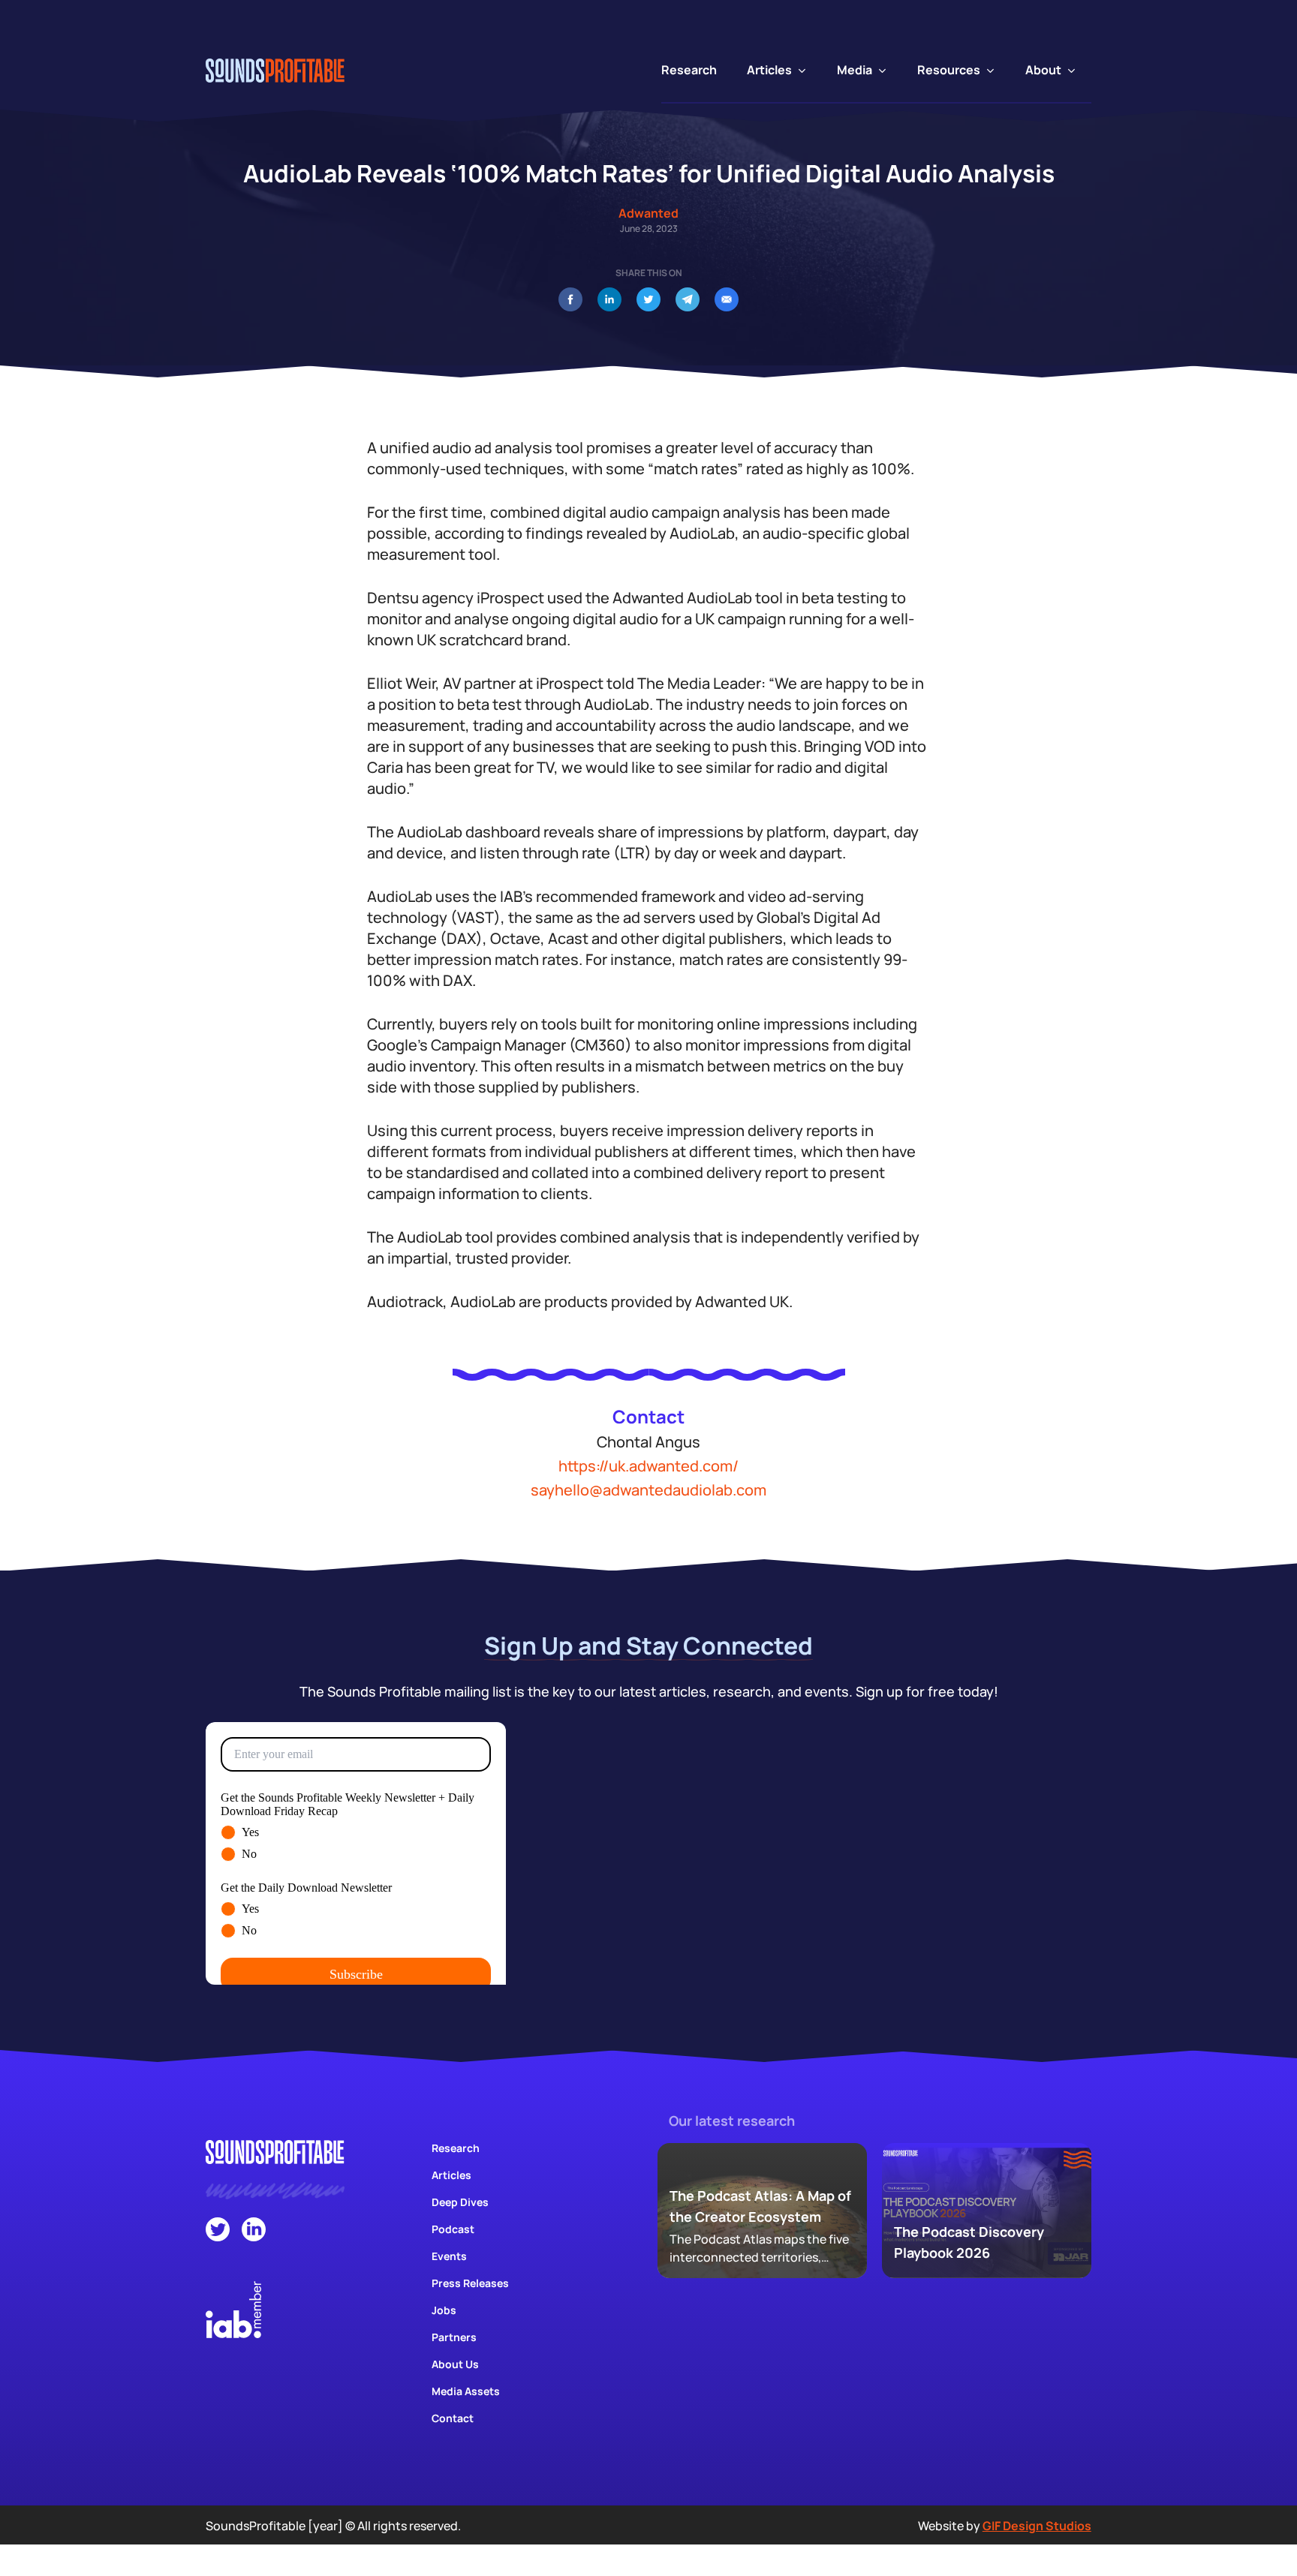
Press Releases (470, 2283)
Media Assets (466, 2391)
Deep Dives (460, 2202)
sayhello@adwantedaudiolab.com (648, 1490)
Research (456, 2148)
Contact (453, 2418)
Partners (454, 2337)
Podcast (453, 2229)
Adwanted (648, 213)
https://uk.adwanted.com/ (648, 1466)
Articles (451, 2175)
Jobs (444, 2310)
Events (449, 2256)
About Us (455, 2364)
